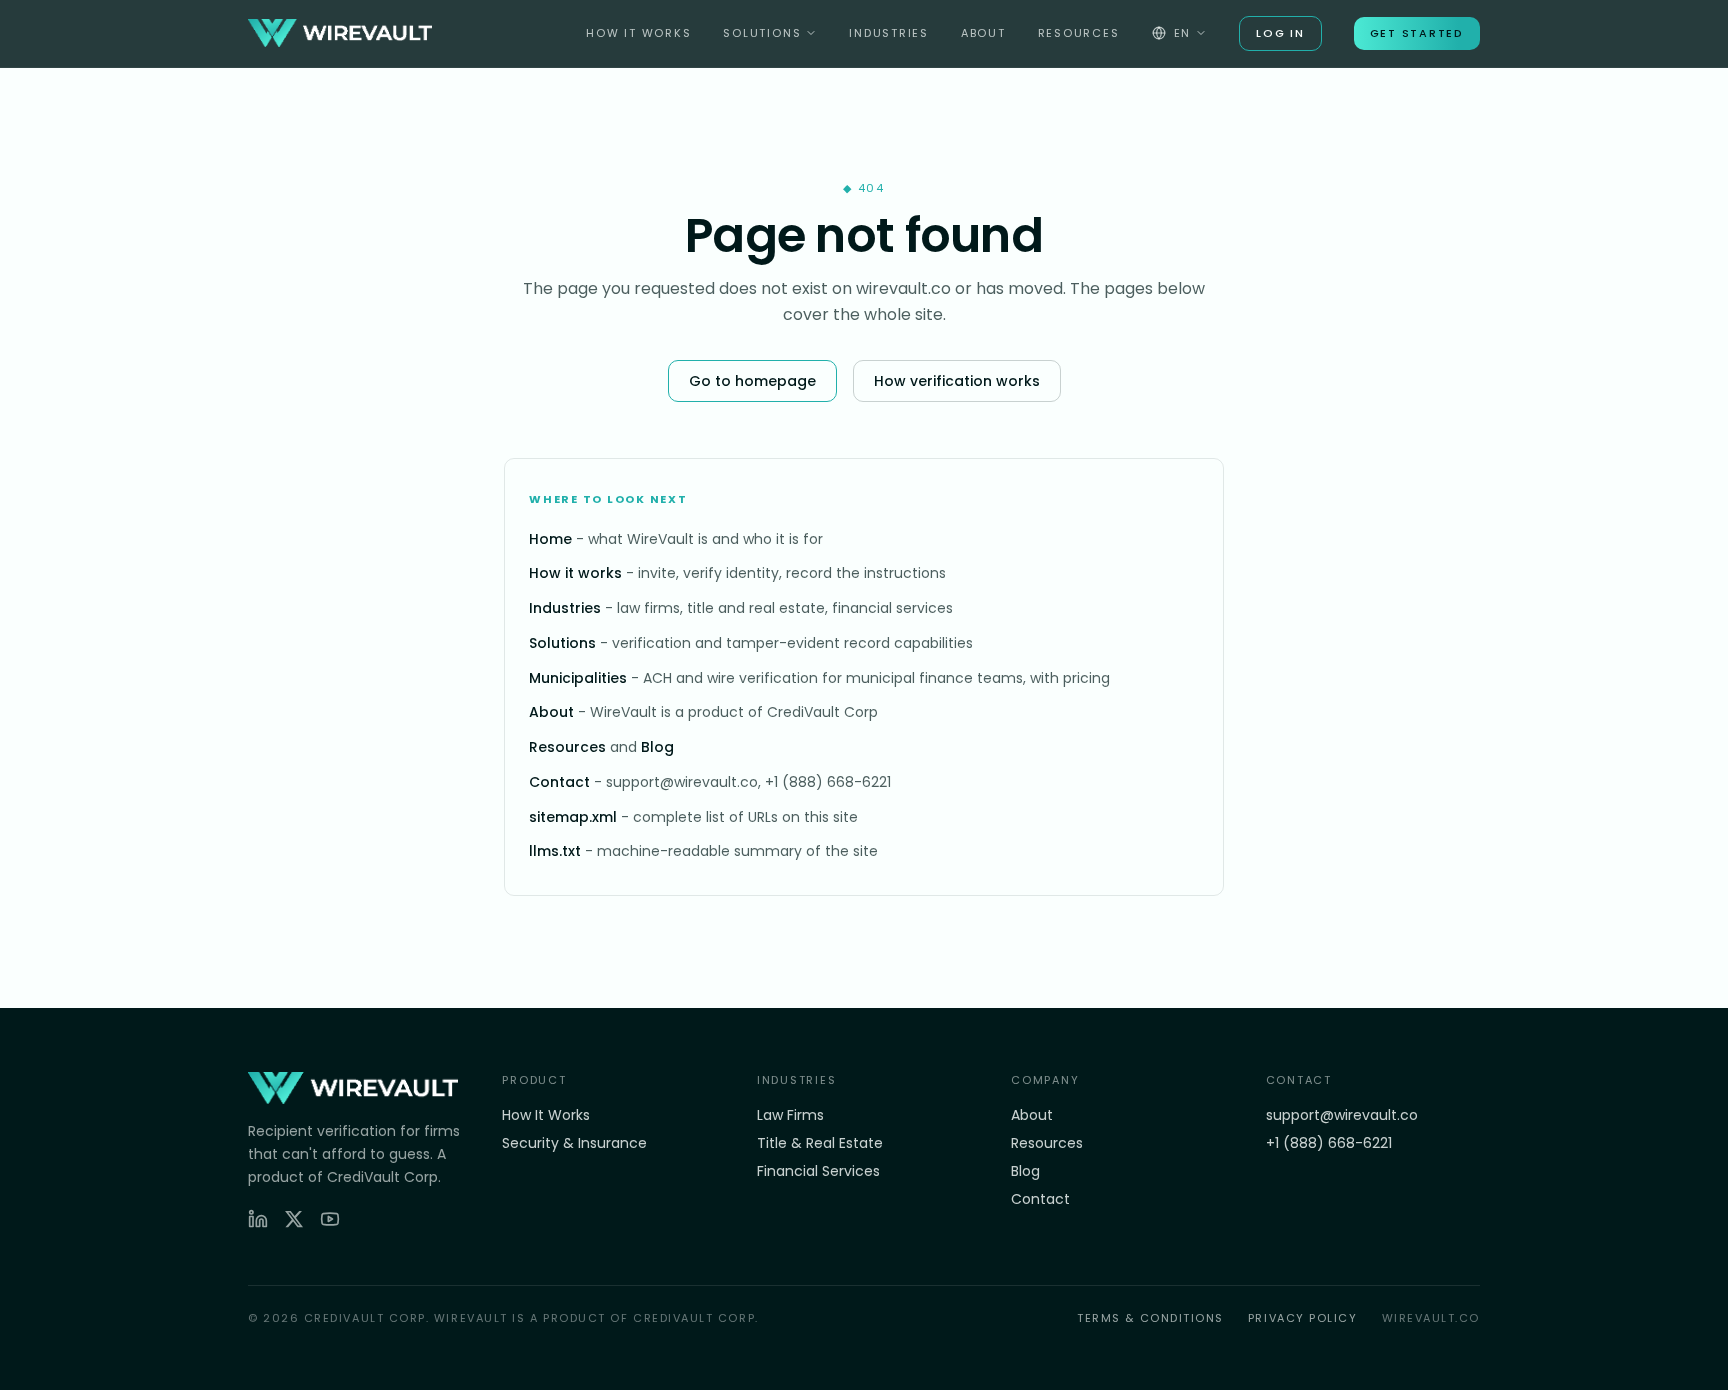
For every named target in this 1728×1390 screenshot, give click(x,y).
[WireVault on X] (294, 1219)
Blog (657, 747)
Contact (559, 782)
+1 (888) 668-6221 (1329, 1143)
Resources (1079, 33)
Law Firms (790, 1115)
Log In (1280, 33)
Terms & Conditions (1150, 1318)
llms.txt (555, 851)
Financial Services (818, 1171)
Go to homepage (752, 381)
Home (550, 539)
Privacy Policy (1303, 1318)
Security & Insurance (574, 1143)
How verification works (957, 381)
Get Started (1417, 33)
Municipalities (578, 678)
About (983, 33)
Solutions (762, 33)
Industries (889, 33)
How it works (575, 573)
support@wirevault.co (1342, 1115)
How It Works (638, 33)
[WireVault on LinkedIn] (258, 1219)
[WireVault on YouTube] (330, 1219)
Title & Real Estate (820, 1143)
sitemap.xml (573, 817)
